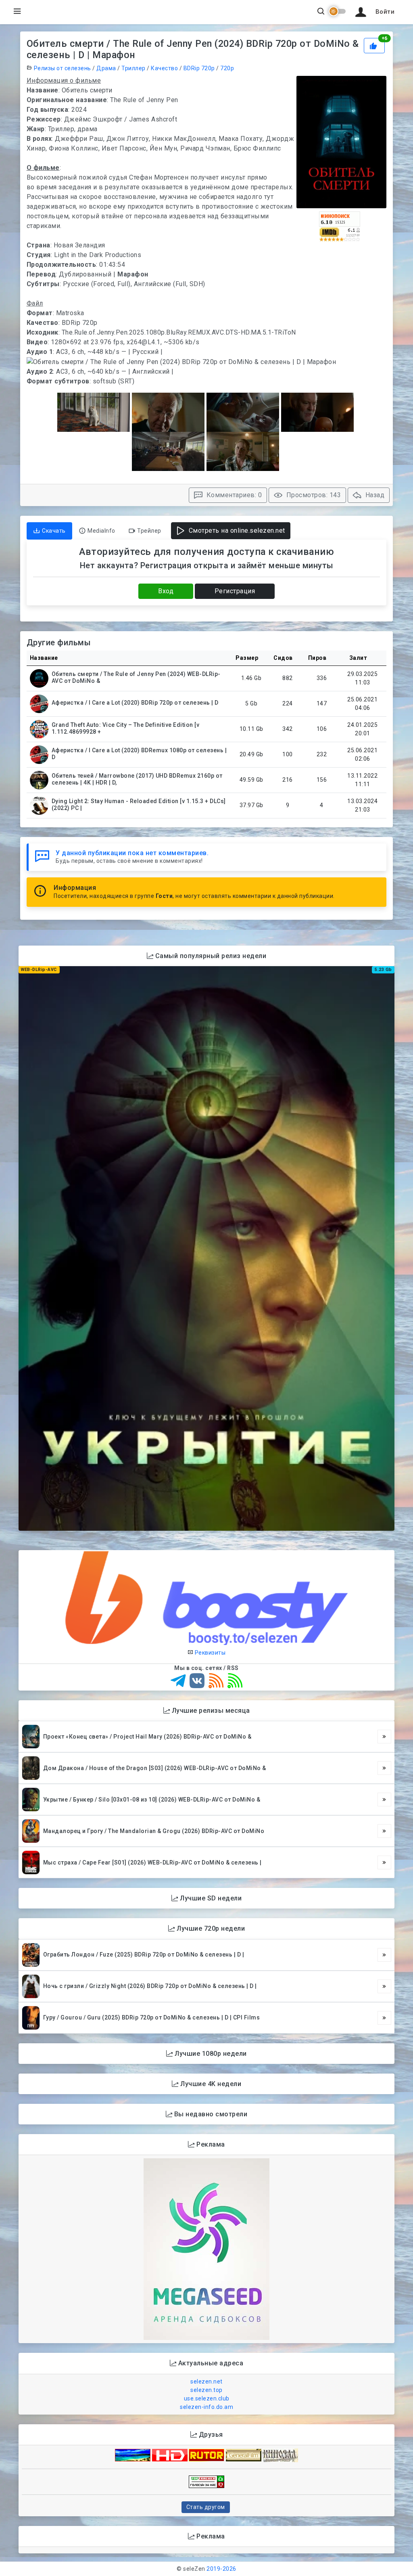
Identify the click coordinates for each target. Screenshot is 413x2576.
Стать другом (206, 2507)
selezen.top (206, 2390)
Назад (374, 495)
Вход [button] (166, 591)
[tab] (49, 531)
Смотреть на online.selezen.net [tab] (236, 530)
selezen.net (206, 2381)
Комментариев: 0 (233, 495)
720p (227, 68)
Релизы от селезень (63, 68)
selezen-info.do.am (206, 2407)
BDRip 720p (199, 68)
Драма (106, 68)
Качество (164, 68)
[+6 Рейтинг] (375, 45)
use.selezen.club (207, 2398)
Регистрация (235, 591)
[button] (373, 12)
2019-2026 (221, 2569)
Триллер (133, 68)
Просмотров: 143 (313, 495)
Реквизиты (209, 1653)
